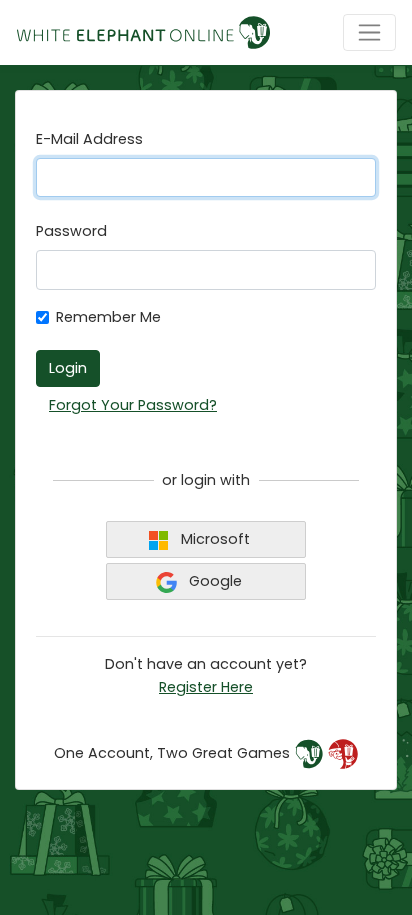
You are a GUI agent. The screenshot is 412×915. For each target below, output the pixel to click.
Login (68, 368)
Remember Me (108, 317)
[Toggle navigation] (369, 32)
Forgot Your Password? (133, 405)
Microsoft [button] (213, 539)
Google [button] (213, 581)
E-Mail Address (89, 139)
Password (71, 231)
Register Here (206, 687)
